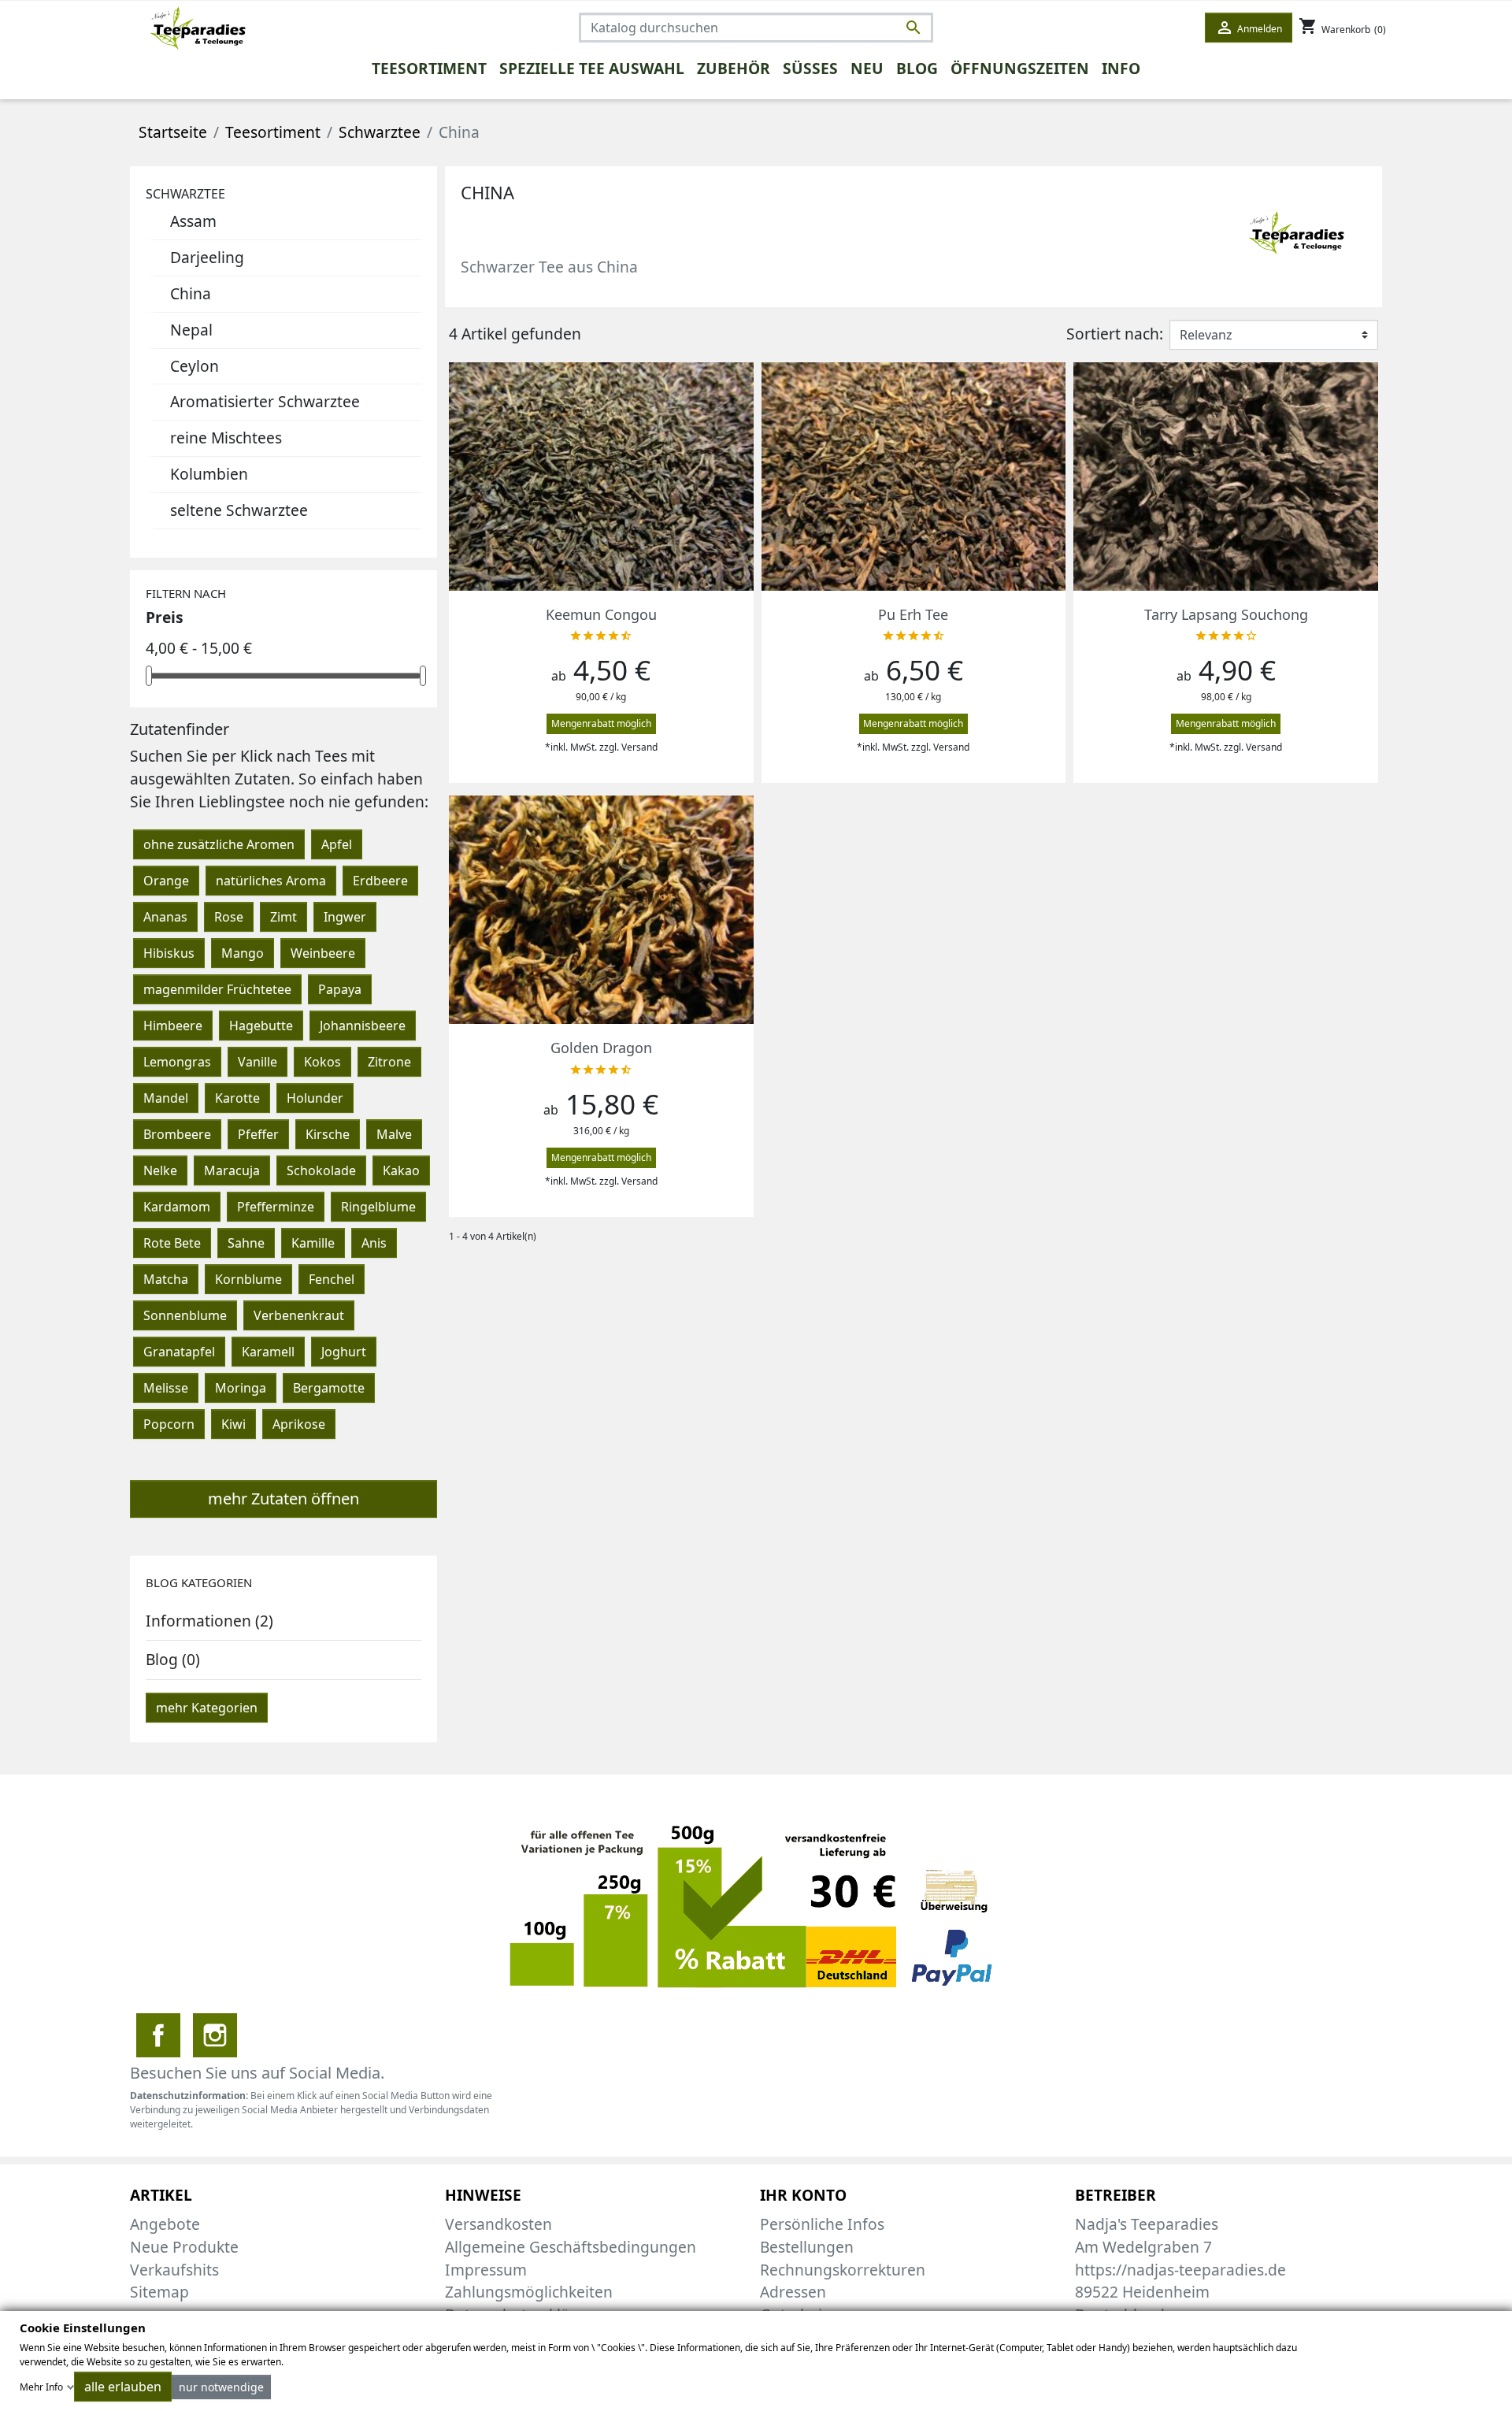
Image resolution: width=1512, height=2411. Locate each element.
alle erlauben (123, 2387)
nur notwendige (221, 2387)
